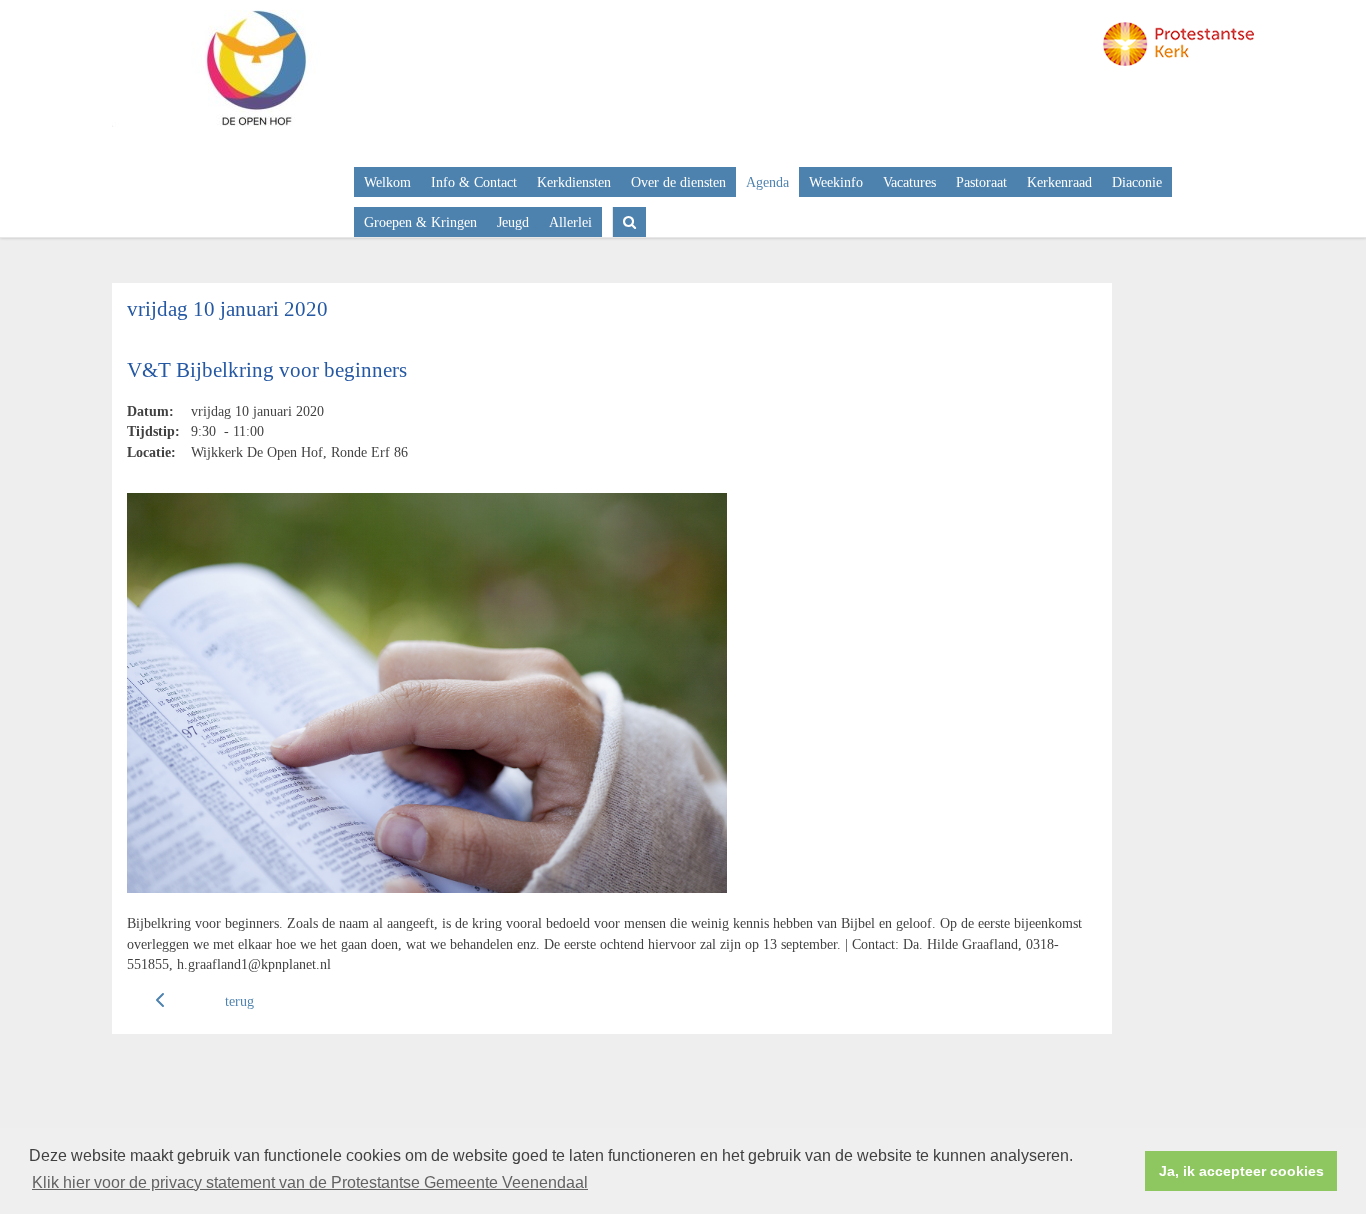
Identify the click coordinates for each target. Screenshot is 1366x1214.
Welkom (387, 182)
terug (239, 1001)
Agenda (767, 182)
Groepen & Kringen (420, 222)
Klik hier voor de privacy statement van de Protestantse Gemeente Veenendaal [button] (310, 1182)
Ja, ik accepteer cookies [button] (1241, 1171)
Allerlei (570, 222)
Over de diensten (678, 182)
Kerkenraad (1059, 182)
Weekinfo (836, 182)
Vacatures (909, 182)
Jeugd (513, 222)
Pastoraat (981, 182)
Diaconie (1137, 182)
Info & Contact (474, 182)
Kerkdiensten (574, 182)
